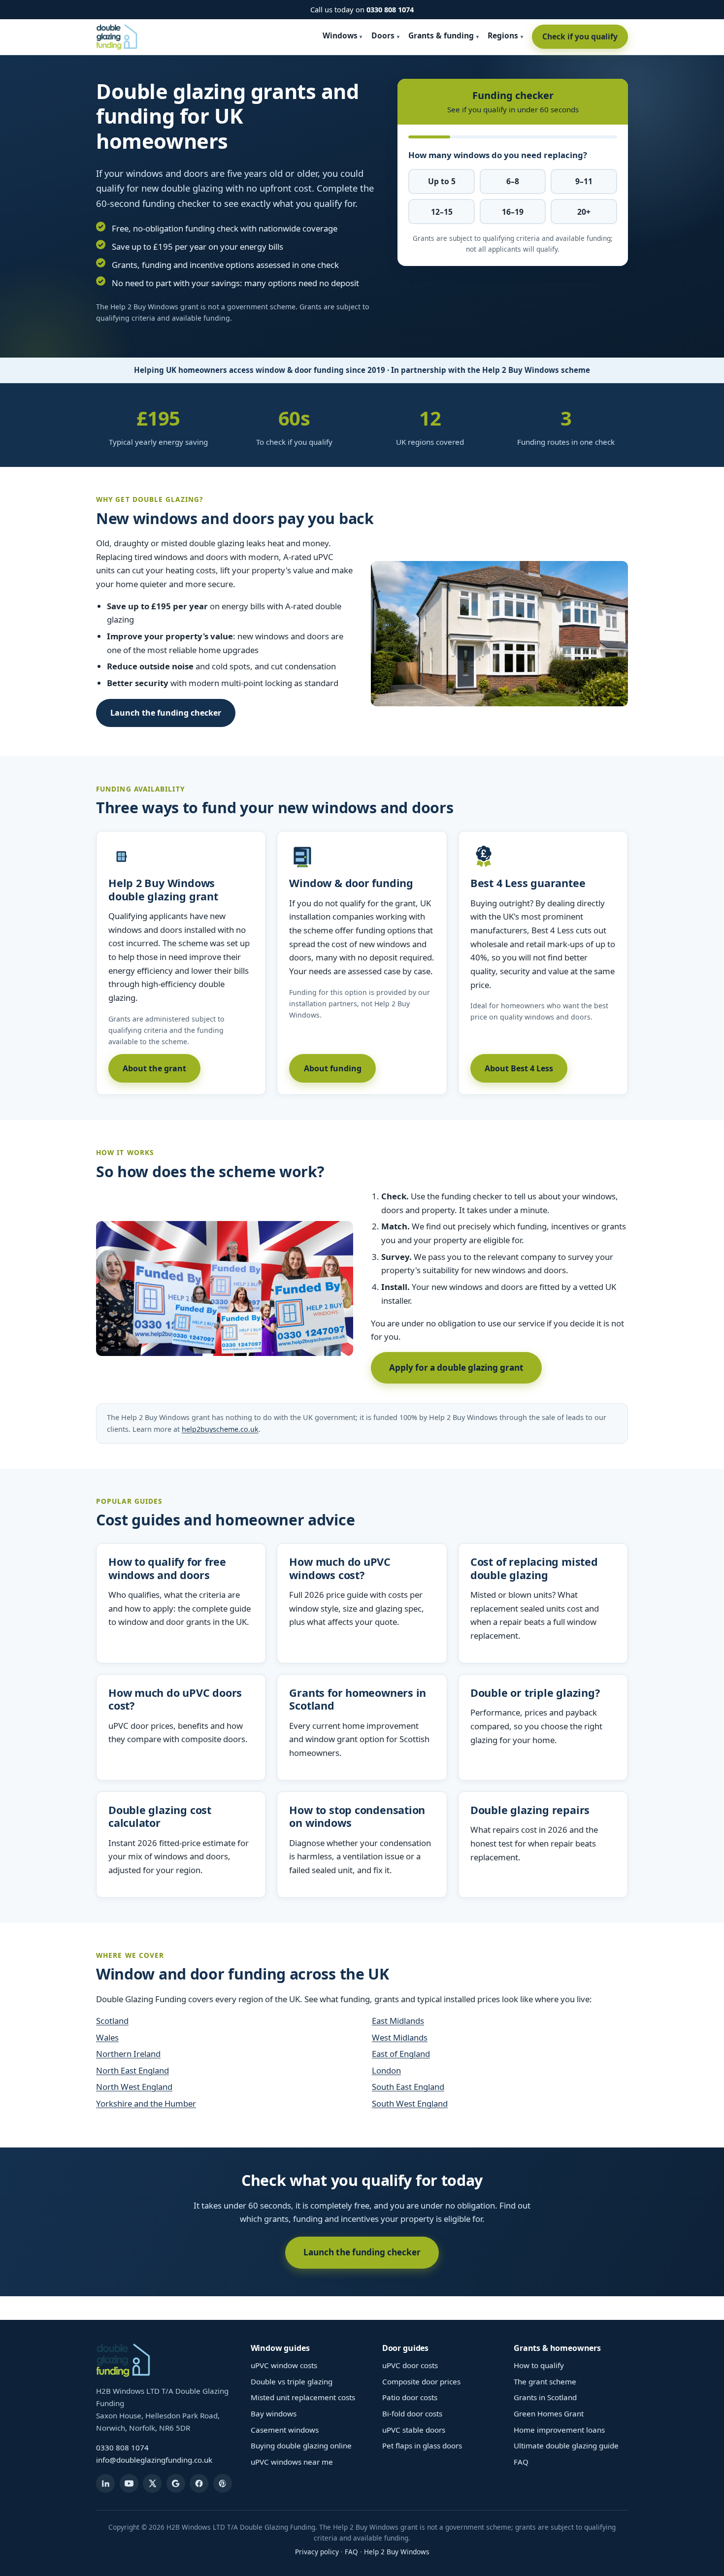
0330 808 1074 (390, 9)
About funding (333, 1068)
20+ (584, 212)
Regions (503, 35)
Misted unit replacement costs (303, 2397)
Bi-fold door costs (412, 2413)
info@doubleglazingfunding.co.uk (154, 2460)
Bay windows (274, 2413)
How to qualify (539, 2365)
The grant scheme (545, 2381)
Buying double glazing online (301, 2445)
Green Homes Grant (549, 2413)
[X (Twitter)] (152, 2483)
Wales (107, 2037)
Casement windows (285, 2430)
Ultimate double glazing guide (566, 2445)
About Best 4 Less (519, 1068)
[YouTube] (129, 2483)
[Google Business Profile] (176, 2483)
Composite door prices (421, 2381)
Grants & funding (441, 35)
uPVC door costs (410, 2365)
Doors (383, 35)
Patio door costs (410, 2397)
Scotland (112, 2021)
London (386, 2070)
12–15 (442, 212)
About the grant (154, 1068)
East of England (401, 2054)
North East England (132, 2070)
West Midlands (400, 2037)
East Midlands (398, 2021)
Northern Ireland (128, 2054)
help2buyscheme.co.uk (220, 1429)
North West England (134, 2087)
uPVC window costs (284, 2365)
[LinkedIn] (105, 2483)
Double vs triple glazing (292, 2381)
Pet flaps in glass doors (422, 2445)
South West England (410, 2103)
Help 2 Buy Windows (397, 2552)
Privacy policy (317, 2552)
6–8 (513, 181)
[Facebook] (199, 2483)
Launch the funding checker (166, 713)
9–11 (584, 181)
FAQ (521, 2462)
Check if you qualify (580, 36)
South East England (408, 2087)
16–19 (513, 212)
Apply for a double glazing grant (456, 1368)
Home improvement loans (559, 2430)
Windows (340, 35)
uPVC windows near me (292, 2462)
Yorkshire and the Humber (146, 2103)
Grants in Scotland (545, 2397)
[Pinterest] (223, 2483)
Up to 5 (442, 181)
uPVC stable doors (414, 2430)
